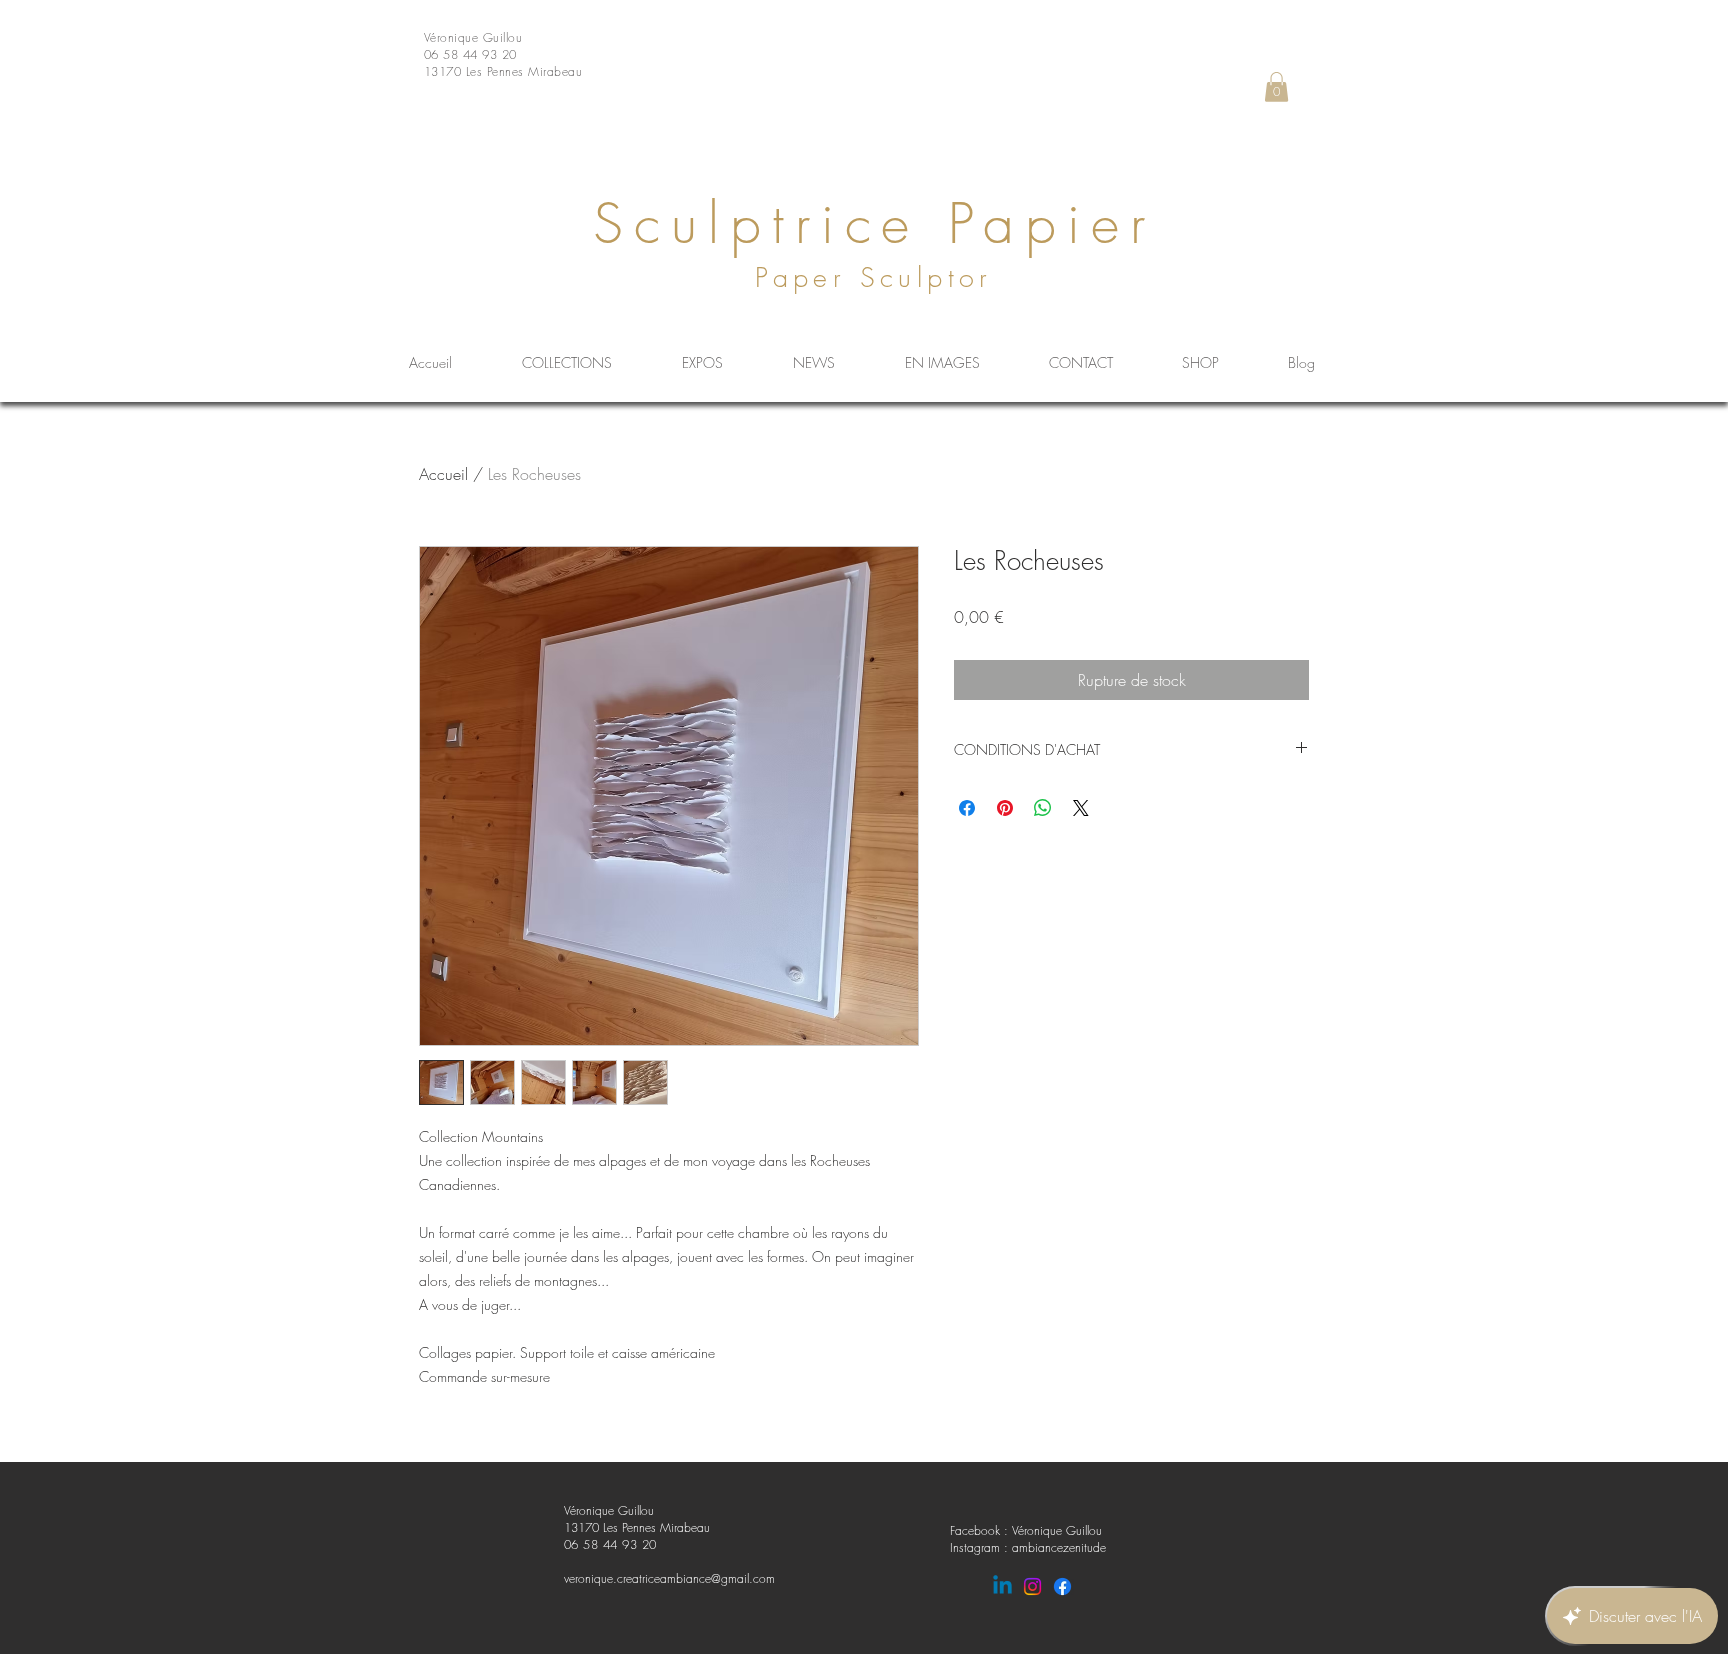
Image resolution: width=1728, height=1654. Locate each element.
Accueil (443, 474)
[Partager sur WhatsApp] (1043, 808)
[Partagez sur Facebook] (967, 808)
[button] (1276, 87)
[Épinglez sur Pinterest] (1005, 808)
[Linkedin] (1002, 1586)
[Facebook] (1062, 1586)
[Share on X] (1081, 808)
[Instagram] (1032, 1586)
